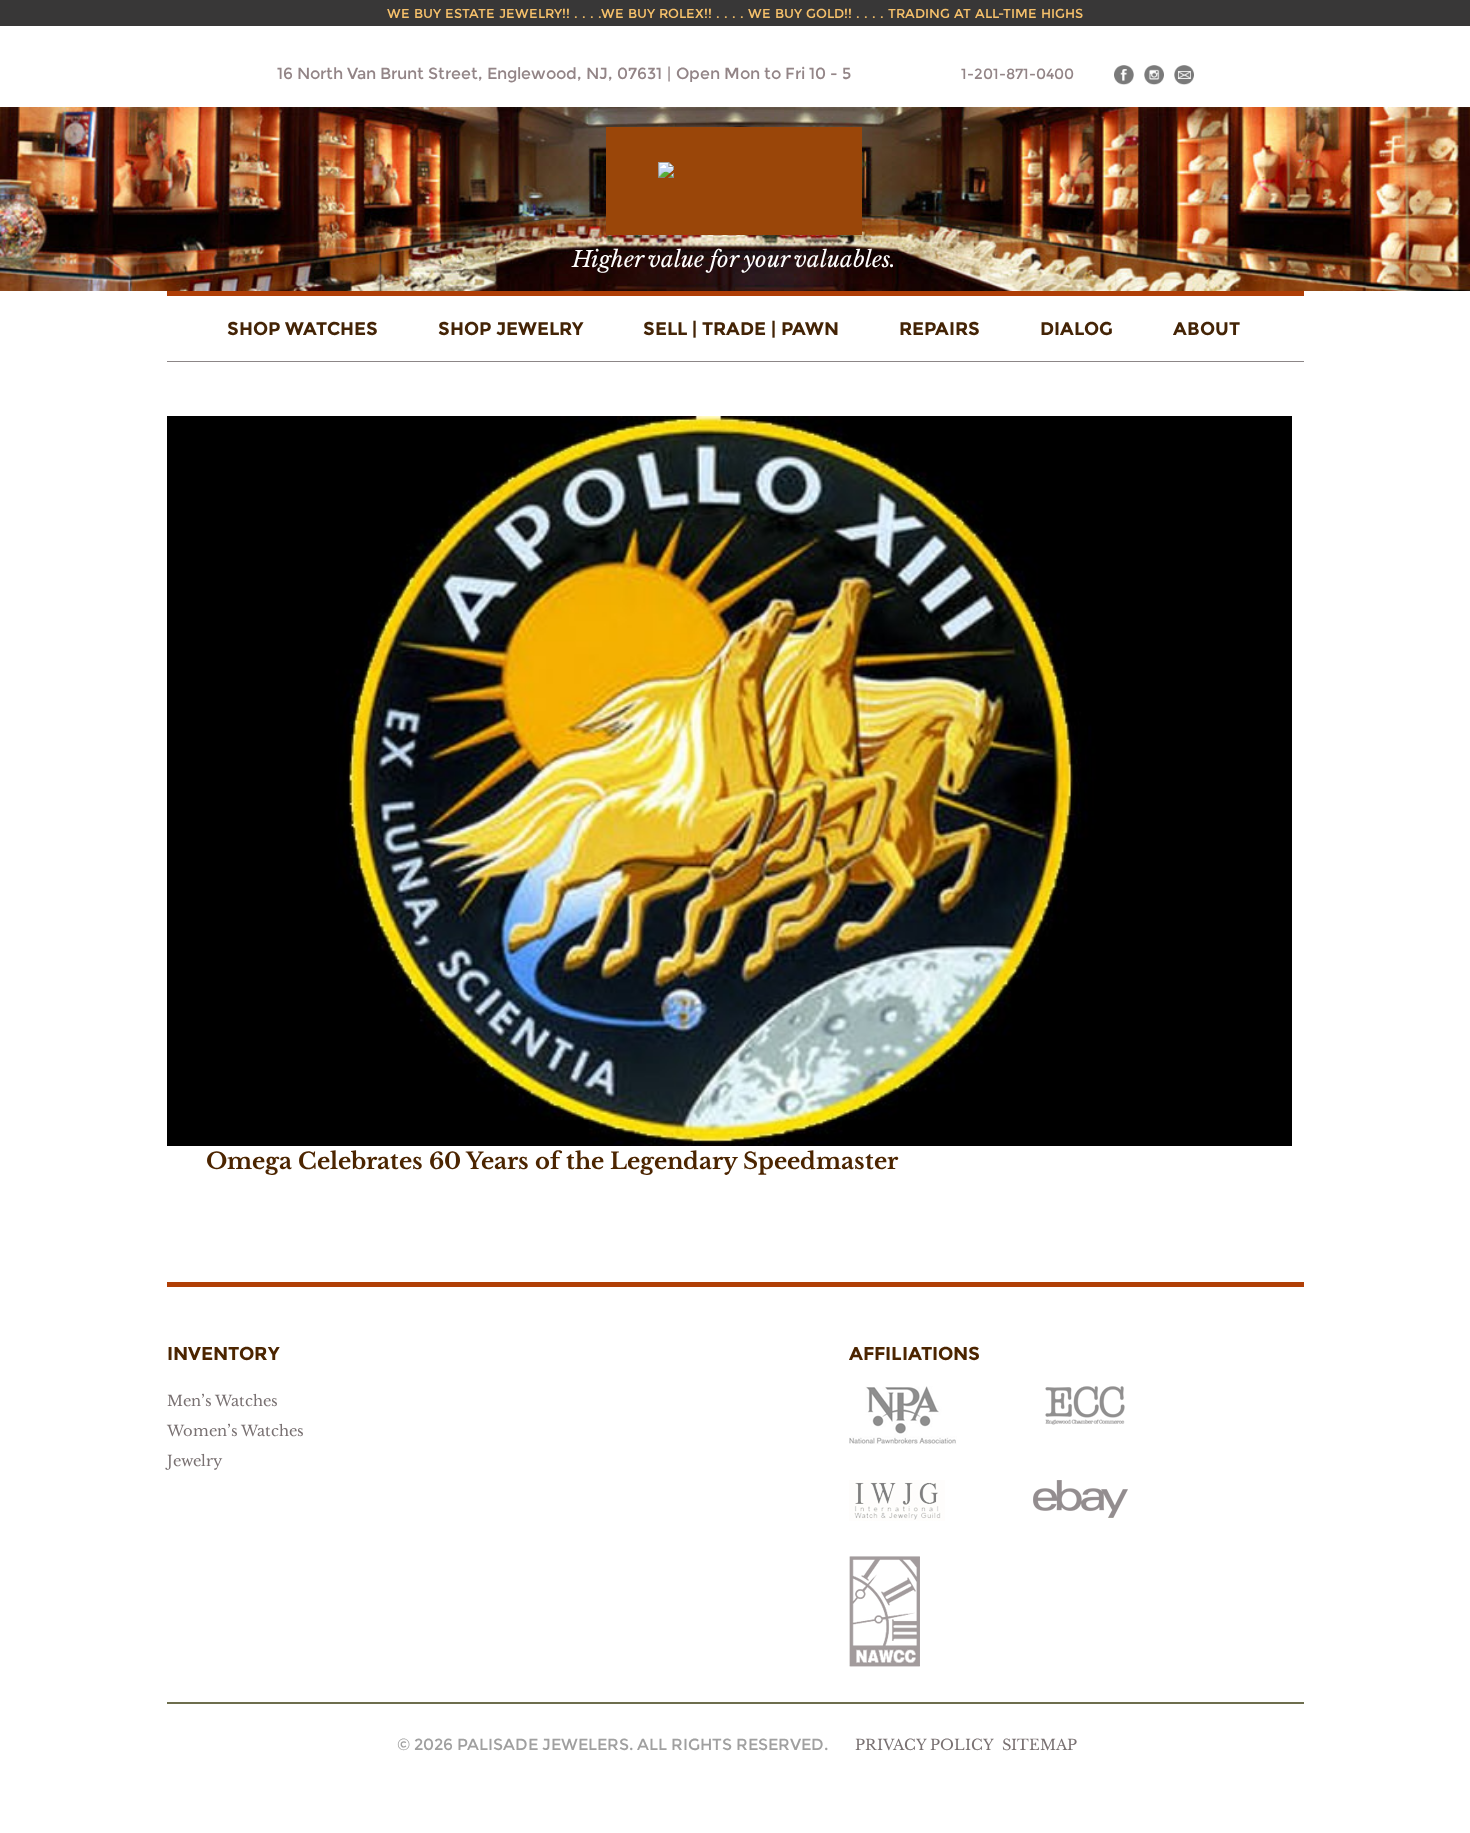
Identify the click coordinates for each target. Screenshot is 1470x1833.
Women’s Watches (235, 1431)
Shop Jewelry (510, 328)
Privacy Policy (924, 1745)
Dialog (1076, 328)
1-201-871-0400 (1017, 74)
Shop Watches (302, 328)
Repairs (939, 328)
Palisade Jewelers (734, 181)
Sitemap (1039, 1745)
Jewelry (194, 1461)
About (1206, 328)
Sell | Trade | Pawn (741, 328)
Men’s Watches (222, 1401)
